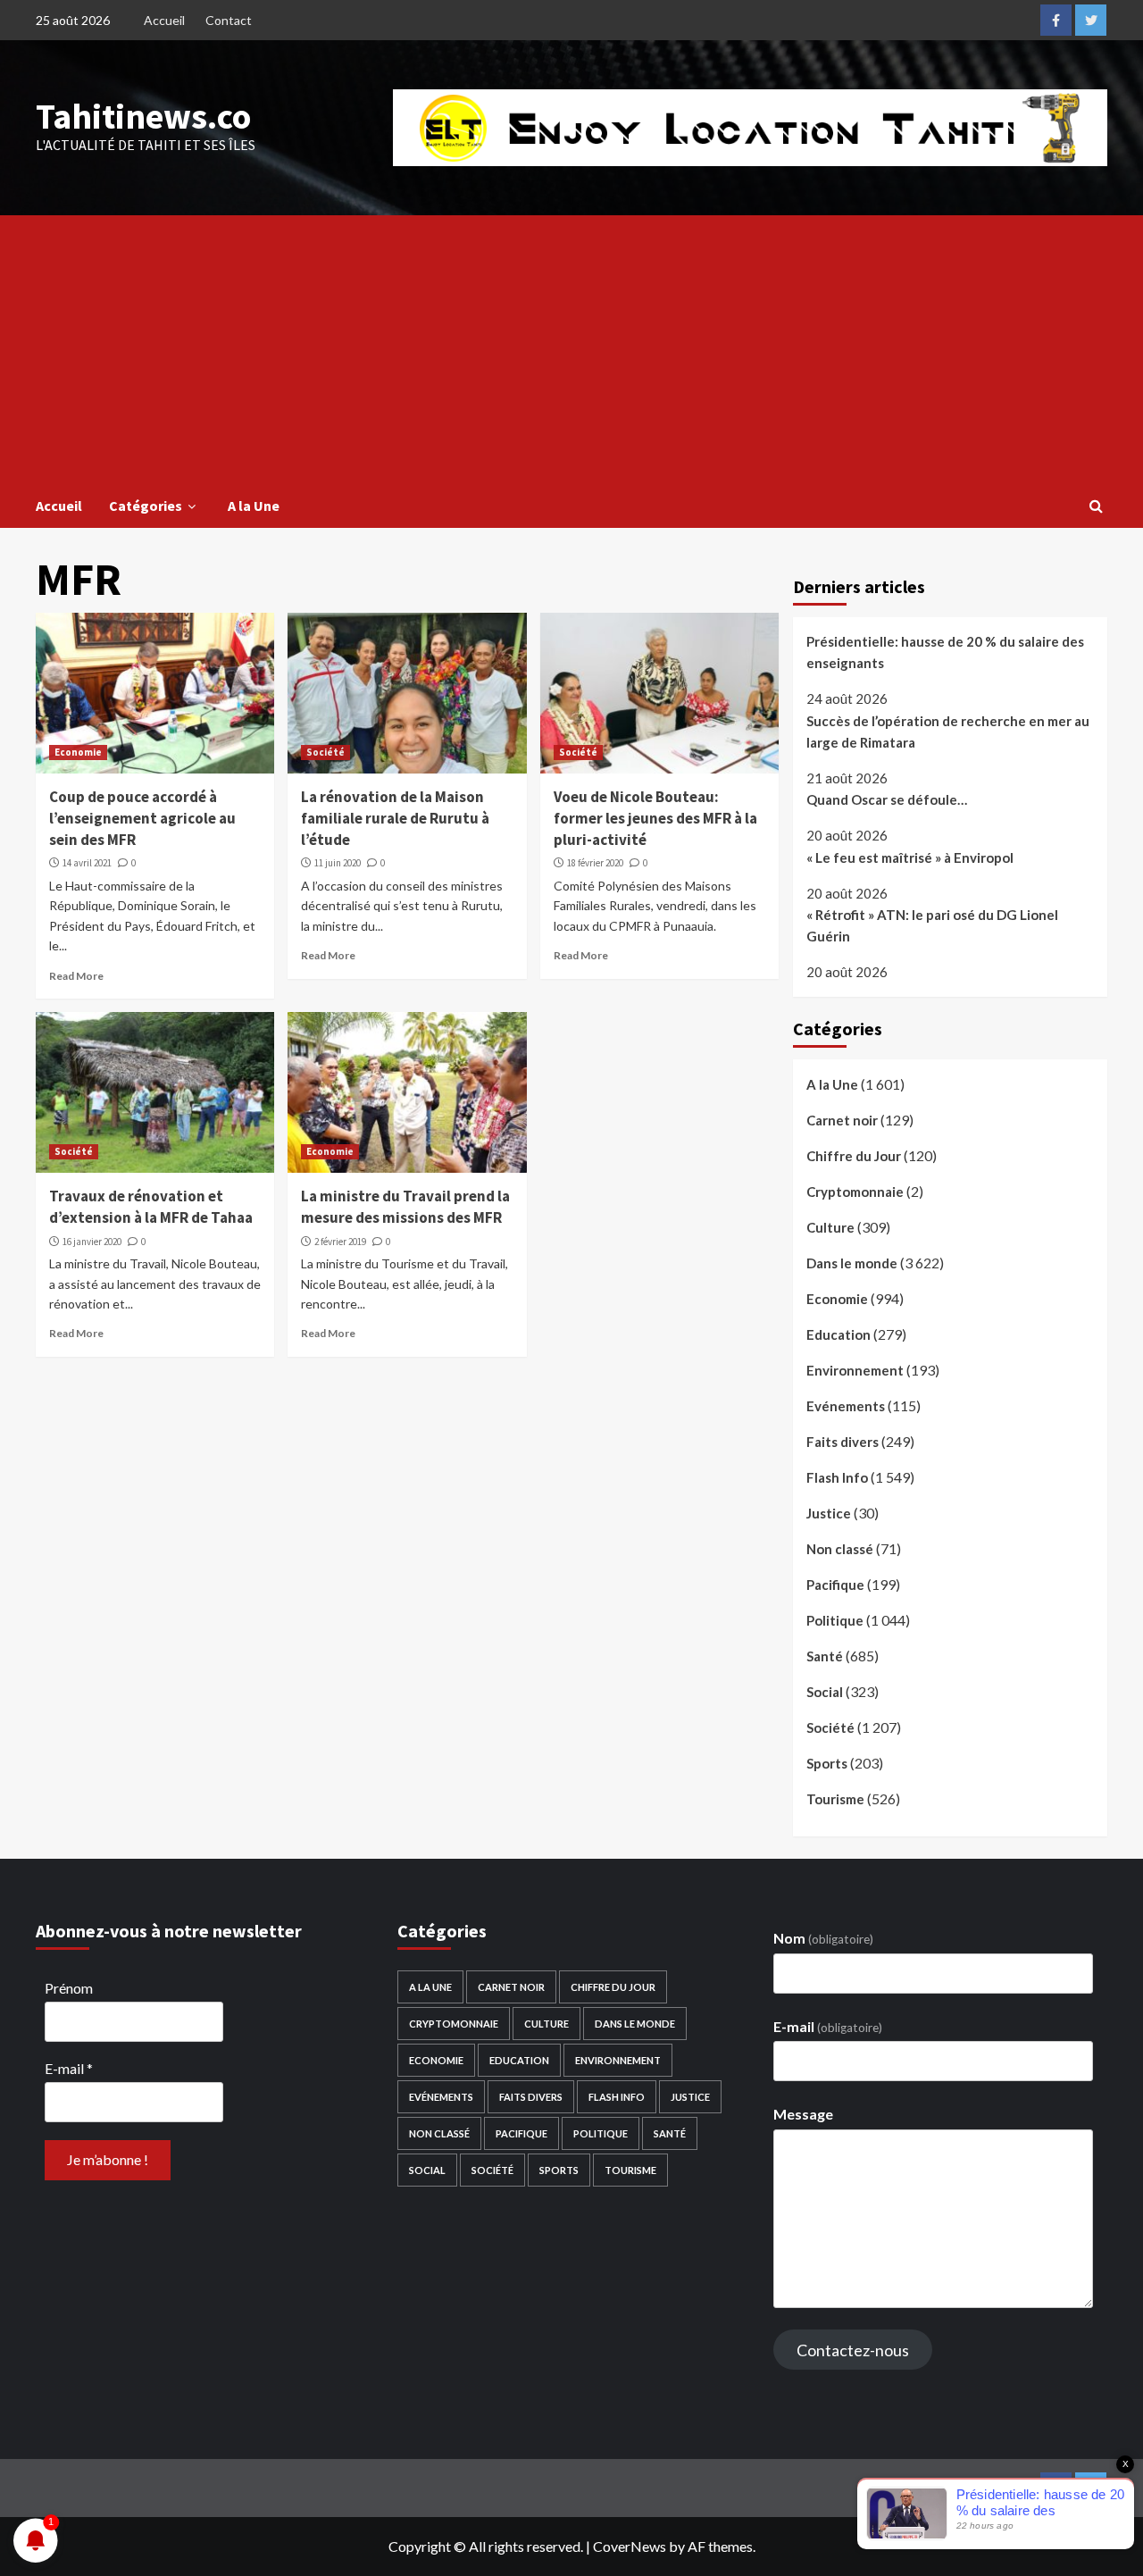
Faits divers (843, 1442)
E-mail (69, 2068)
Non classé (840, 1549)
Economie (78, 752)
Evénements (846, 1406)
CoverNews (630, 2546)
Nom (823, 1938)
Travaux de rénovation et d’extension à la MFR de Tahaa (151, 1207)
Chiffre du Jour (854, 1156)
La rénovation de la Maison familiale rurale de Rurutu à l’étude (395, 818)
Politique (835, 1620)
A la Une (254, 506)
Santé (825, 1656)
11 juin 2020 (338, 863)
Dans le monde (852, 1263)
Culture (830, 1227)
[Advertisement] (571, 349)
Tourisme (835, 1799)
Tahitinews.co (143, 116)
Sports (827, 1763)
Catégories (146, 506)
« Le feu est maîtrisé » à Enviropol (910, 857)
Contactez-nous (853, 2350)
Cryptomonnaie (855, 1192)
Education (838, 1334)
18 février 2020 (595, 863)
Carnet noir (842, 1120)
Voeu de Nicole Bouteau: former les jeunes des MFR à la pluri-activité (655, 818)
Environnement (855, 1370)
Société (325, 752)
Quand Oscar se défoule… (887, 799)
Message (803, 2114)
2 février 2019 (340, 1242)
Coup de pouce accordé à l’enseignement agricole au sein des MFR (142, 818)
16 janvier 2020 (92, 1242)
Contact (229, 20)
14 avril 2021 (87, 863)
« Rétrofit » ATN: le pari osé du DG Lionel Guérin (932, 925)
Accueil (164, 20)
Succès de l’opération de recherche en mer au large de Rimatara (948, 732)
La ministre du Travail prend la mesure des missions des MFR (405, 1207)
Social (825, 1692)
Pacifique (835, 1585)
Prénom (69, 1988)
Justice (829, 1513)
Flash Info (837, 1477)
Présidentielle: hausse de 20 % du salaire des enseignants (945, 652)
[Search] (1096, 506)
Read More (76, 976)
